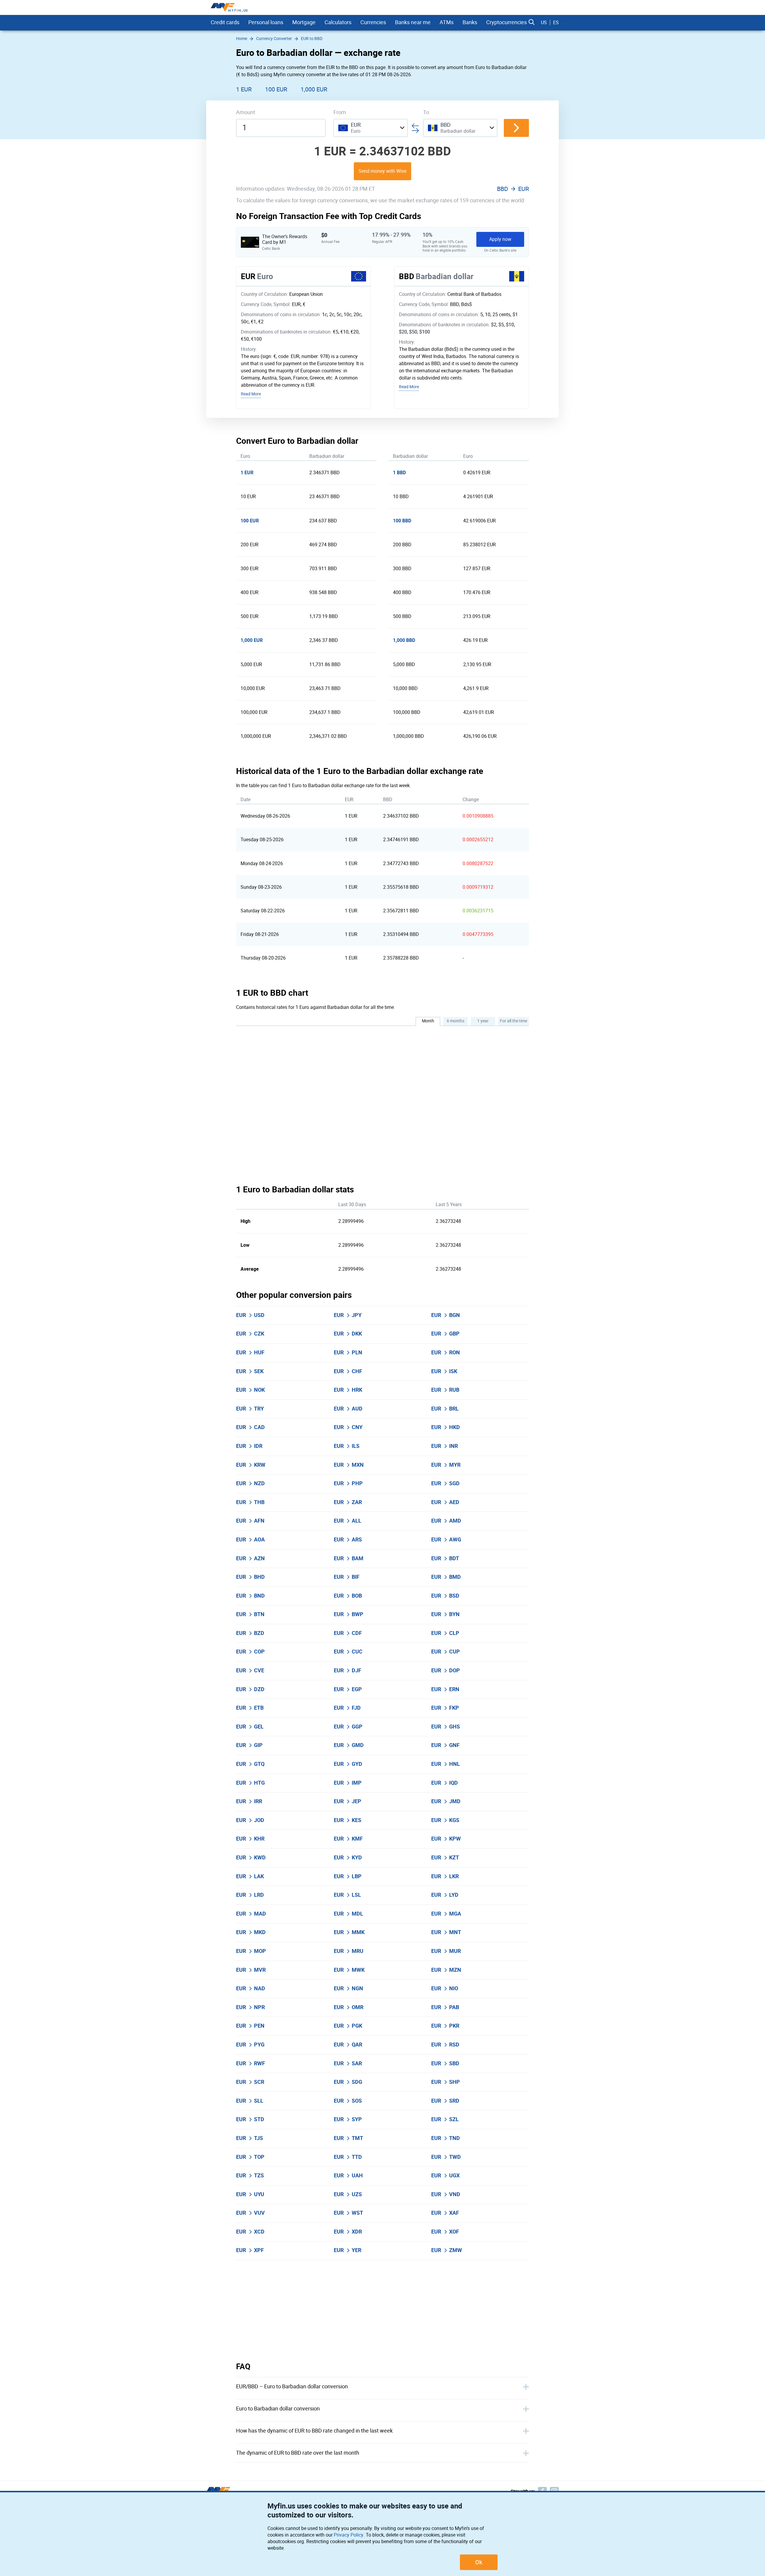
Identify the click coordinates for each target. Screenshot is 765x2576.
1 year (483, 1021)
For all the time (514, 1021)
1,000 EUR (314, 89)
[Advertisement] (382, 2311)
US (544, 23)
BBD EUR (513, 189)
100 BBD (402, 521)
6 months (456, 1021)
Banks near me (413, 22)
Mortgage (304, 22)
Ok (479, 2562)
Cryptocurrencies (507, 22)
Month (428, 1021)
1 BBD (399, 473)
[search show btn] (532, 22)
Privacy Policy (349, 2535)
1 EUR (244, 89)
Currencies (373, 22)
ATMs (447, 22)
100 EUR (276, 89)
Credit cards (225, 22)
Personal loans (266, 22)
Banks (470, 22)
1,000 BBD (404, 640)
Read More (251, 394)
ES (556, 23)
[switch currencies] (516, 128)
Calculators (338, 22)
